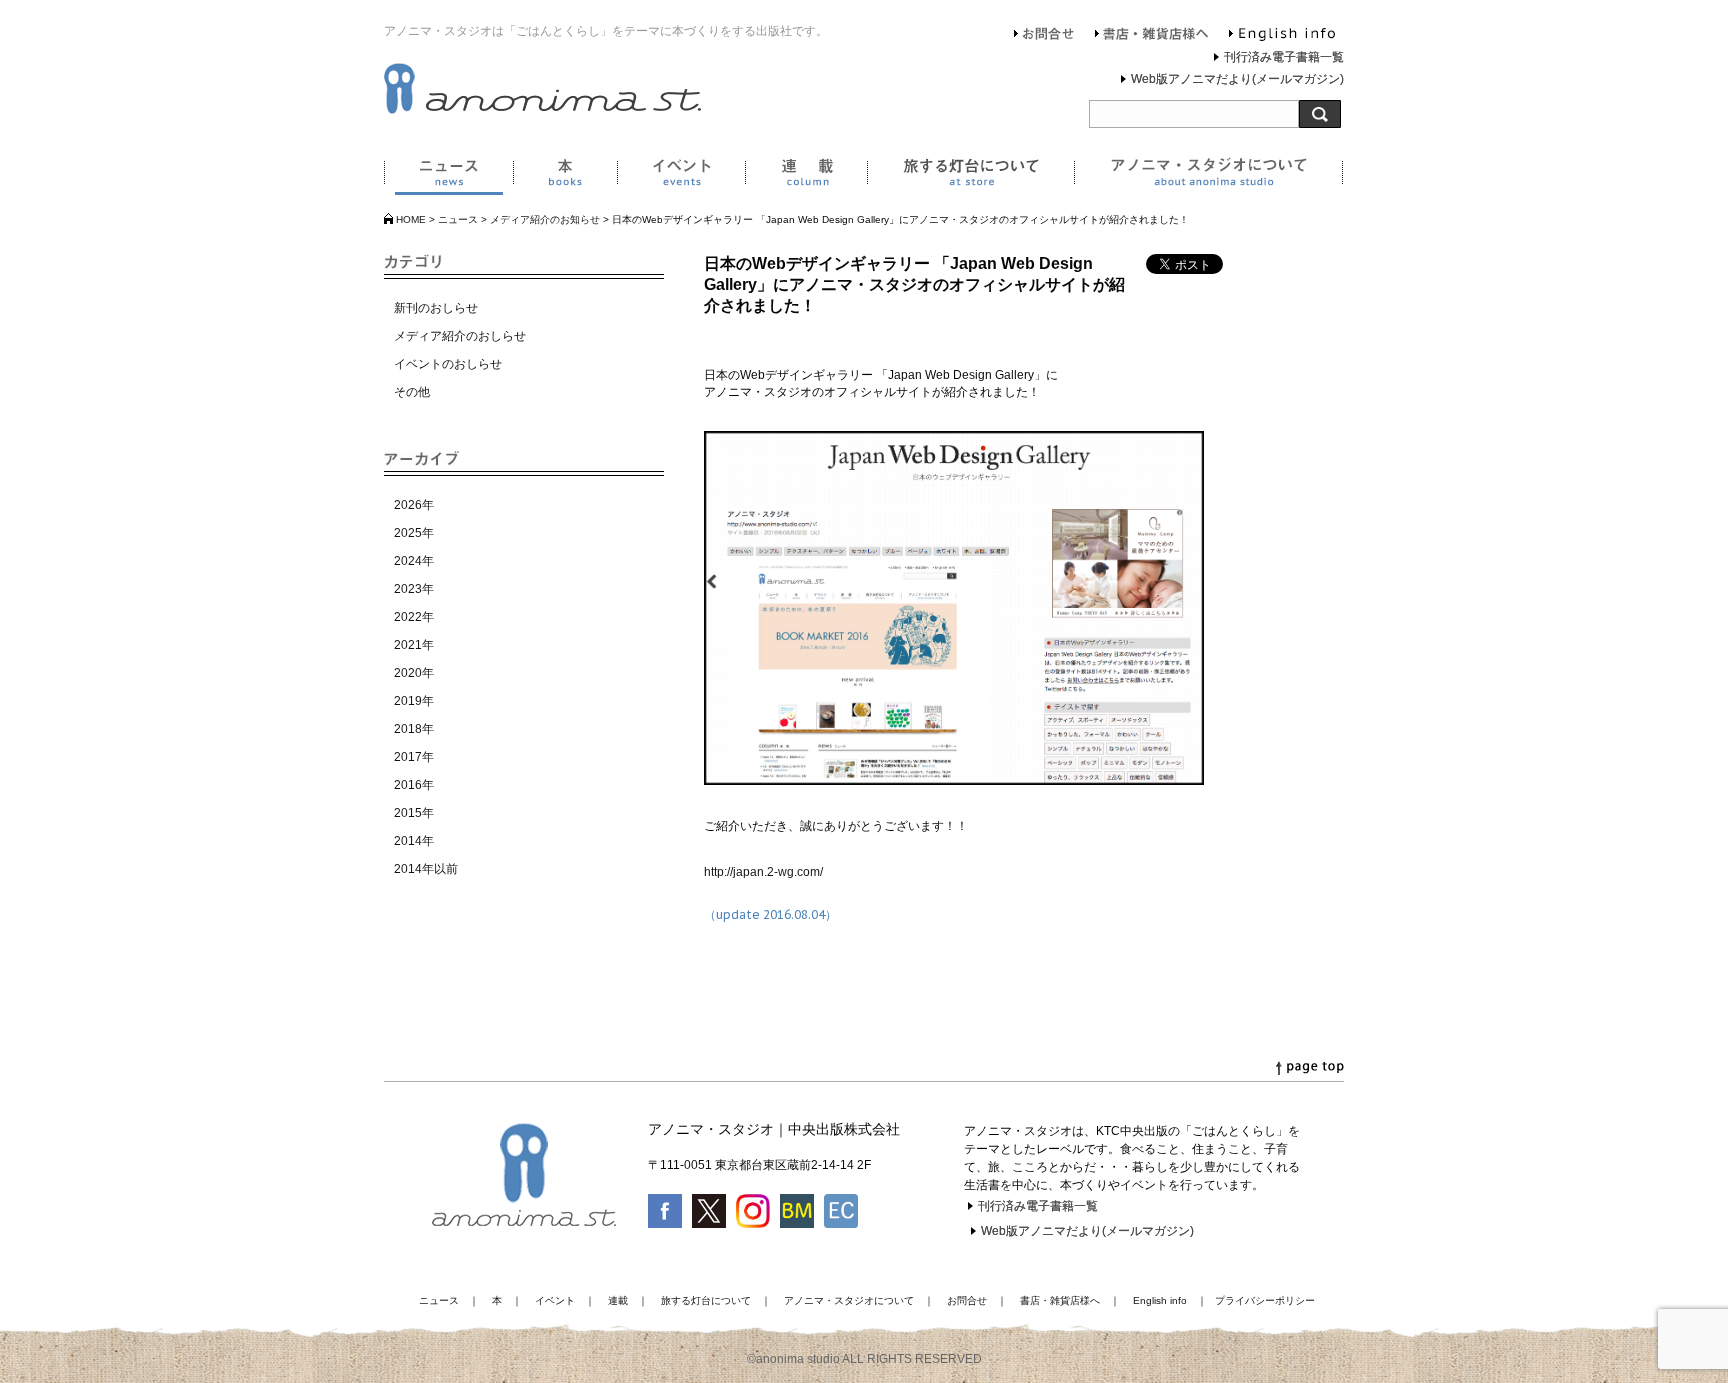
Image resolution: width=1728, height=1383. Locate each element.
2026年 (414, 505)
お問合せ (1044, 36)
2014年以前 (426, 869)
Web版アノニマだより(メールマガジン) (1237, 79)
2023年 (414, 589)
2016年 (414, 785)
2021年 (414, 645)
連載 (806, 176)
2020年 (414, 673)
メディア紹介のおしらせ (460, 336)
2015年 (414, 813)
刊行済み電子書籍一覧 (1284, 57)
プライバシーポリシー (1265, 1300)
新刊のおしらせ (436, 308)
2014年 (414, 841)
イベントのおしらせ (448, 364)
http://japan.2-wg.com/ (763, 872)
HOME (411, 219)
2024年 (414, 561)
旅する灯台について (970, 176)
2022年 (414, 617)
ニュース (448, 176)
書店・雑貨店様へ (1152, 36)
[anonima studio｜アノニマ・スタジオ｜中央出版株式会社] (542, 110)
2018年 (414, 729)
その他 (412, 392)
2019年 (414, 701)
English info (1282, 36)
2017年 (414, 757)
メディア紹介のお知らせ (545, 219)
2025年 (414, 533)
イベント (681, 176)
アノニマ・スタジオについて (1208, 176)
